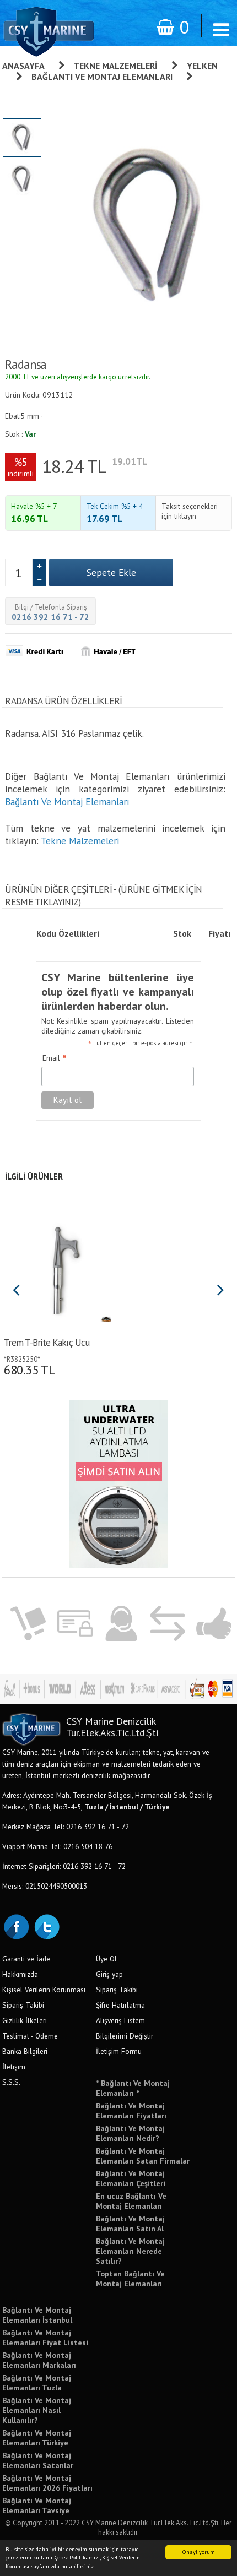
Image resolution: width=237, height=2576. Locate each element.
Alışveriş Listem (120, 2020)
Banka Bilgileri (25, 2051)
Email (55, 1058)
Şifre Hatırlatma (120, 2005)
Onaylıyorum (199, 2552)
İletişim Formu (119, 2051)
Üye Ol (106, 1959)
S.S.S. (11, 2082)
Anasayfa (23, 66)
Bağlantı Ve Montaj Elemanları (102, 77)
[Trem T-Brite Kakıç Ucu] (59, 1269)
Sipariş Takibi (23, 2005)
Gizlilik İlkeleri (25, 2020)
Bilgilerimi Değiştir (125, 2036)
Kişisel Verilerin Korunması (44, 1990)
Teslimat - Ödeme (30, 2036)
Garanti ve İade (26, 1959)
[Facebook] (16, 1926)
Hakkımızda (20, 1974)
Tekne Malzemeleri (115, 66)
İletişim (14, 2067)
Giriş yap (109, 1974)
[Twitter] (46, 1926)
